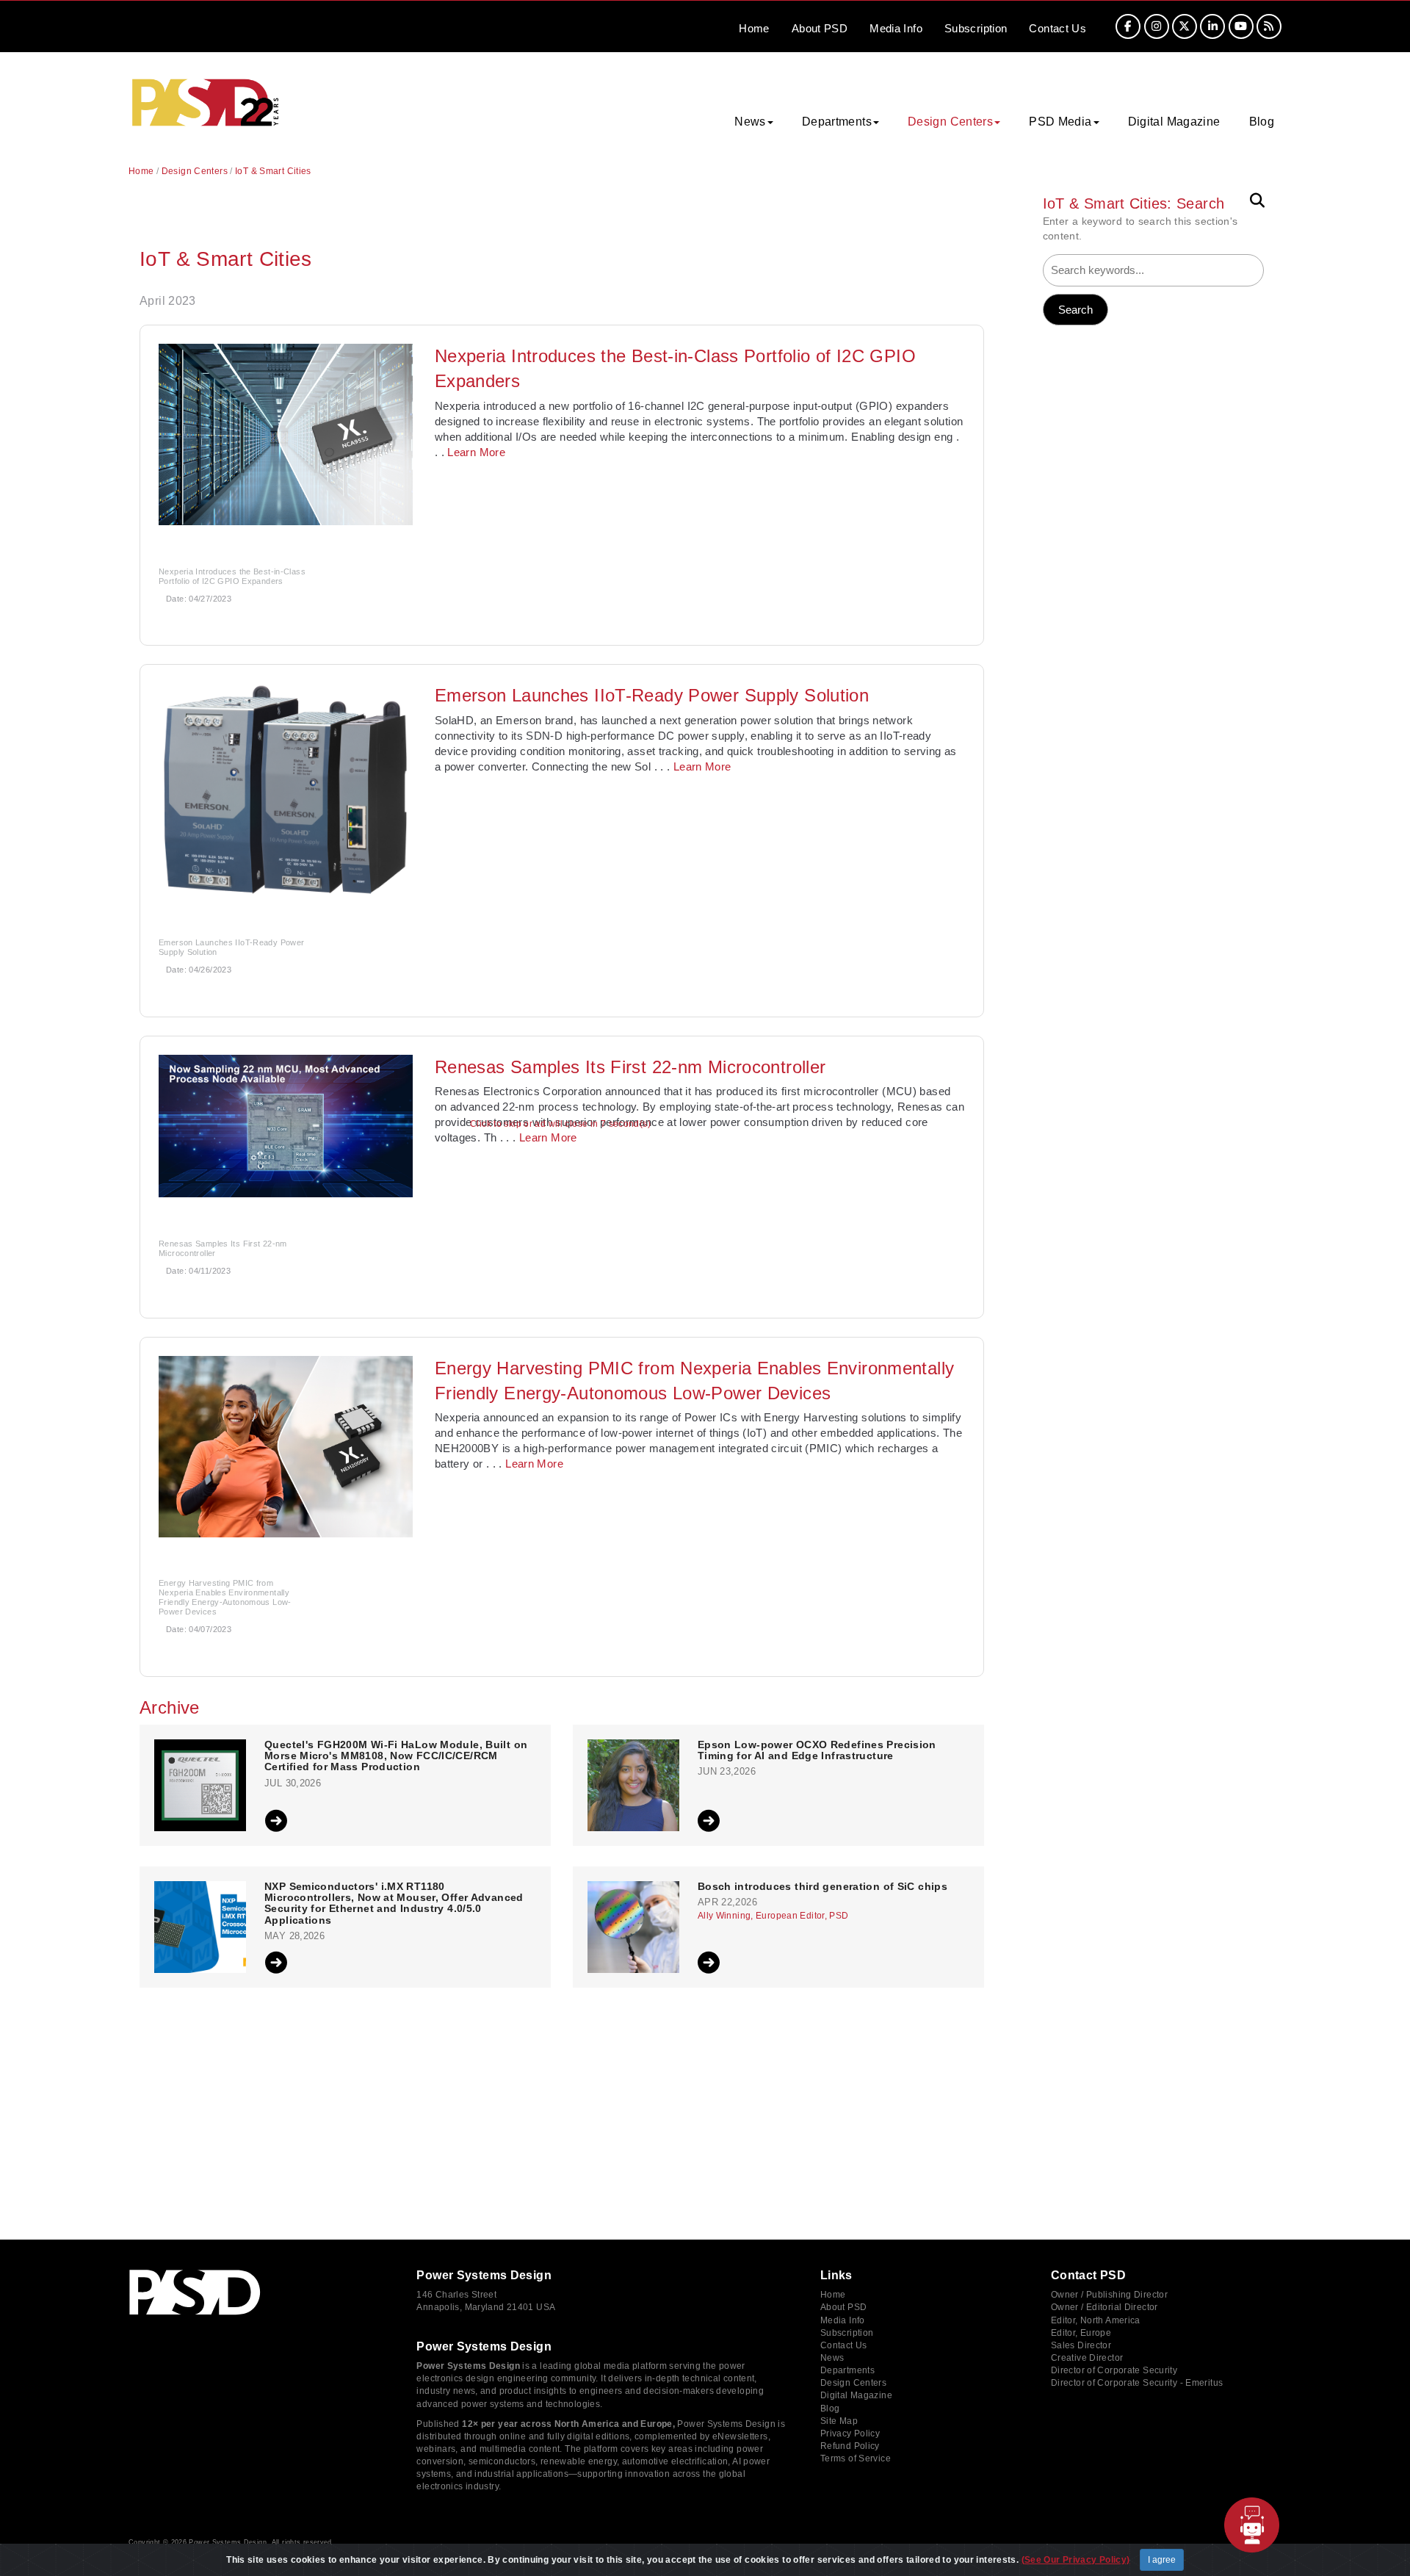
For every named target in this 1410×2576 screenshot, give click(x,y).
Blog (1262, 122)
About (820, 28)
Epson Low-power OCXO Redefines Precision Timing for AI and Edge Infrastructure (817, 1750)
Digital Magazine (1174, 122)
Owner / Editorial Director (1104, 2307)
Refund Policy (850, 2446)
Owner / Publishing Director (1109, 2295)
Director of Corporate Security (1114, 2370)
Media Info (843, 2320)
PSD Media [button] (1060, 122)
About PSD (843, 2307)
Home (754, 28)
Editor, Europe (1081, 2333)
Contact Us (844, 2345)
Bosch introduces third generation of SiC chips (822, 1887)
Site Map (839, 2421)
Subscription (976, 28)
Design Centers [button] (950, 122)
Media (896, 28)
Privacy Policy (850, 2434)
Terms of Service (856, 2458)
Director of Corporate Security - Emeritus (1137, 2383)
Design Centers (195, 171)
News (832, 2358)
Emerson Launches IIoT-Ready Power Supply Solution (652, 695)
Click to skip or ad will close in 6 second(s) (560, 1124)
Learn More (476, 452)
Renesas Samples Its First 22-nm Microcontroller (630, 1067)
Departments (847, 2370)
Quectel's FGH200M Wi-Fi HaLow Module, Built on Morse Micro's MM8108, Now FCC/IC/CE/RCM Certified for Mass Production (396, 1756)
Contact (1057, 28)
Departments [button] (837, 122)
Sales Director (1081, 2345)
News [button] (750, 122)
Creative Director (1087, 2358)
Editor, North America (1096, 2320)
